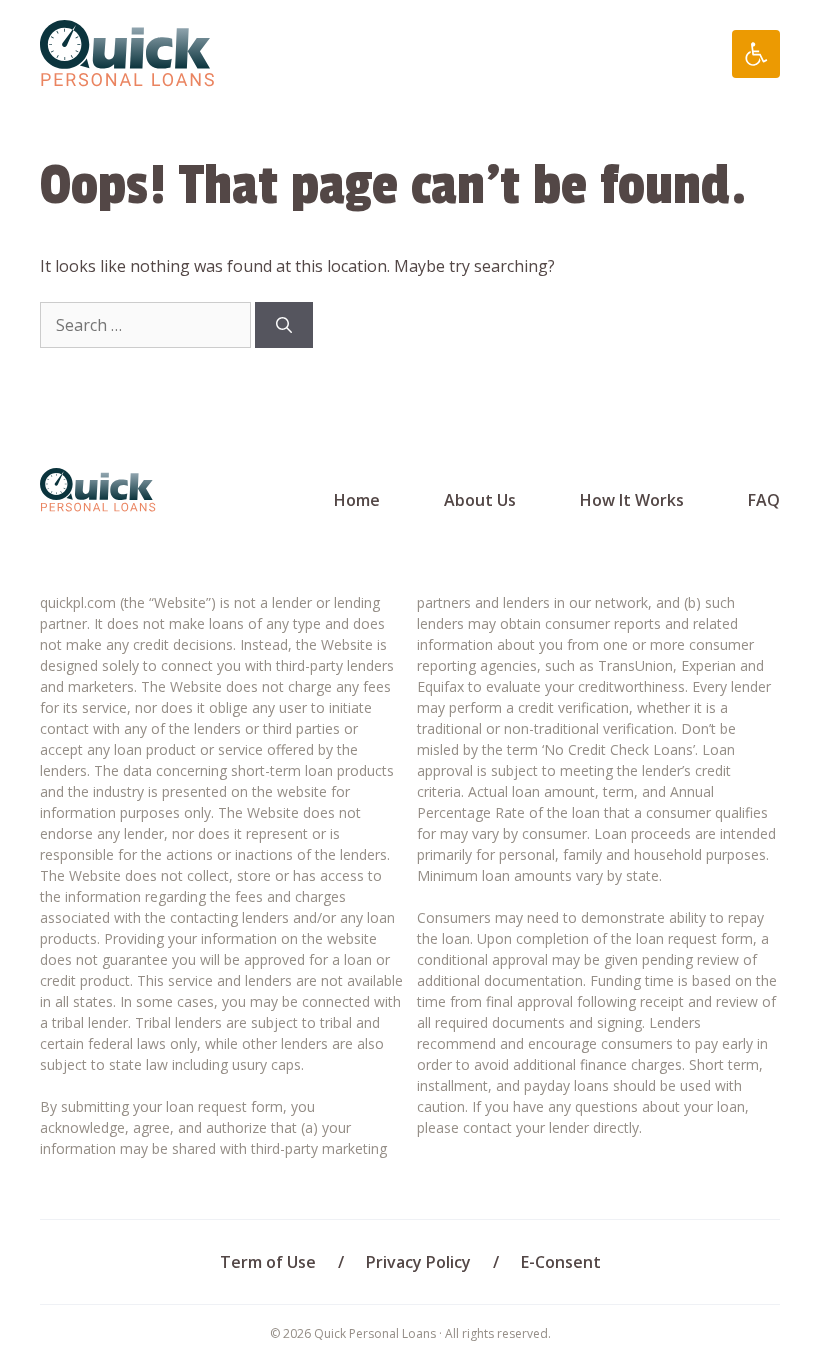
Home (357, 500)
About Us (480, 500)
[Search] (284, 325)
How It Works (632, 500)
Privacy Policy (418, 1262)
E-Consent (561, 1262)
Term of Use (268, 1262)
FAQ (764, 500)
